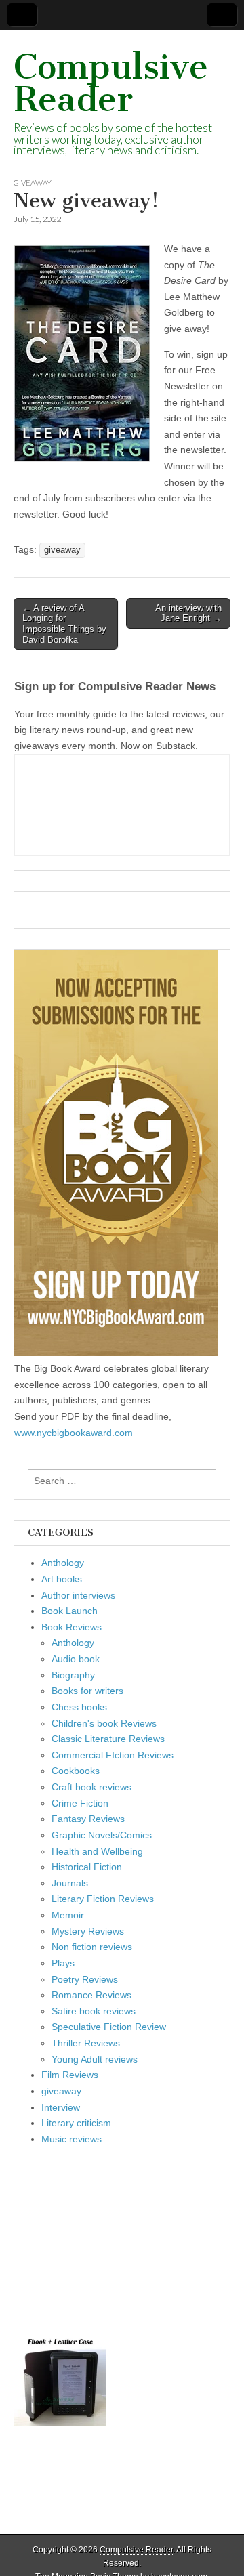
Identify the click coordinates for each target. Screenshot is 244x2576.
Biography (73, 1675)
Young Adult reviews (95, 2059)
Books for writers (87, 1691)
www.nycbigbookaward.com (74, 1433)
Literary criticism (76, 2123)
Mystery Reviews (88, 1931)
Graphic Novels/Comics (102, 1835)
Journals (70, 1883)
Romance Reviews (91, 1995)
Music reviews (72, 2139)
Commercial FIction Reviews (113, 1755)
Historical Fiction (87, 1867)
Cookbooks (76, 1771)
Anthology (63, 1563)
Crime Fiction (80, 1803)
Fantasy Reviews (88, 1819)
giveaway (33, 183)
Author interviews (78, 1595)
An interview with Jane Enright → (188, 613)
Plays (63, 1963)
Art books (62, 1579)
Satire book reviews (94, 2011)
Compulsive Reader (111, 83)
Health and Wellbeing (97, 1851)
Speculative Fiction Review (109, 2027)
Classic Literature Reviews (108, 1739)
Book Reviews (72, 1627)
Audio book (76, 1659)
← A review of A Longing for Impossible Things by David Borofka (64, 624)
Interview (61, 2107)
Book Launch (69, 1611)
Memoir (68, 1915)
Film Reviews (70, 2075)
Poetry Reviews (85, 1979)
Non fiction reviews (92, 1947)
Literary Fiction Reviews (103, 1899)
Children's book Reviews (104, 1723)
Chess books (79, 1707)
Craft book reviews (91, 1787)
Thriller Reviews (86, 2043)
